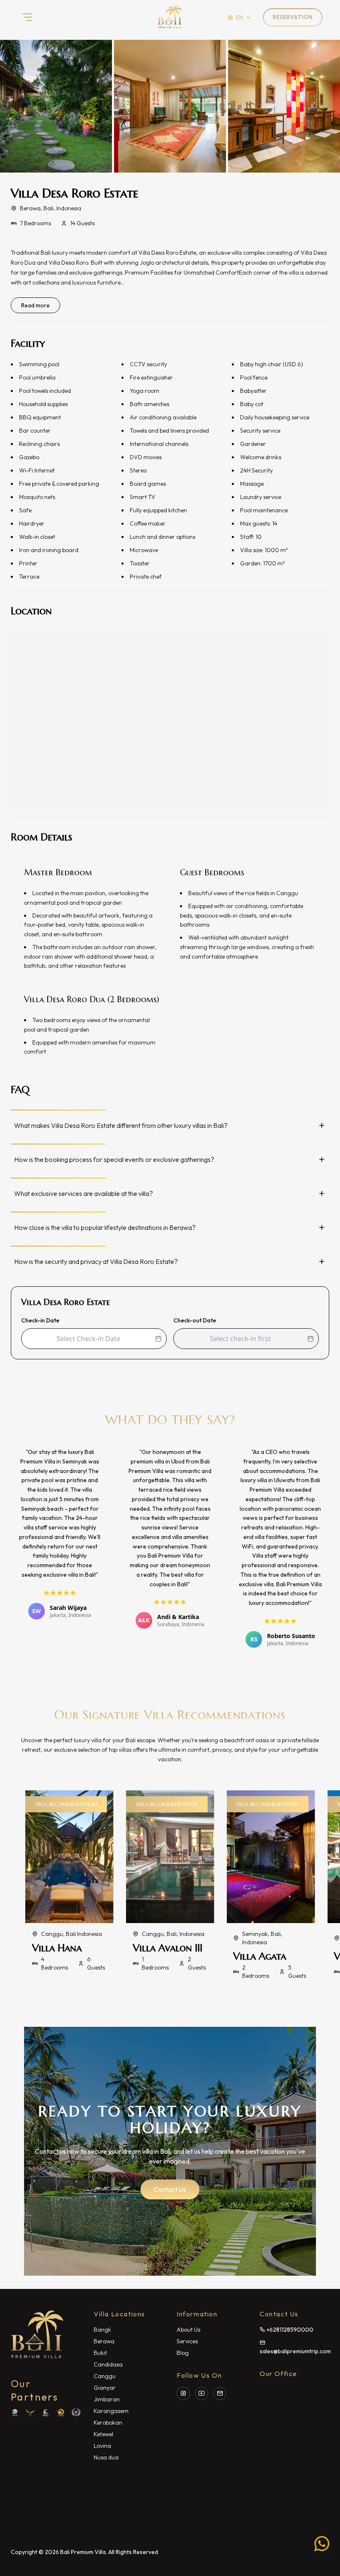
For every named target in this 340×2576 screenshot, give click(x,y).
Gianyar (105, 2388)
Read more (35, 305)
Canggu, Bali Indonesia (72, 1934)
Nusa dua (106, 2457)
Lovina (102, 2446)
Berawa (104, 2341)
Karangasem (111, 2411)
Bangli (102, 2330)
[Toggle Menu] (27, 17)
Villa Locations (119, 2314)
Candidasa (108, 2364)
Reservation (293, 17)
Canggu (105, 2376)
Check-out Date (195, 1320)
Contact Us (170, 2189)
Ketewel (103, 2434)
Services (187, 2341)
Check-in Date (40, 1320)
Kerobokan (108, 2423)
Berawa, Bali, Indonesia (51, 208)
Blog (183, 2353)
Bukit (100, 2353)
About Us (188, 2330)
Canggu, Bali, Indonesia (173, 1934)
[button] (170, 106)
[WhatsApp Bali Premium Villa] (322, 2542)
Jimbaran (107, 2399)
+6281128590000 (289, 2330)
